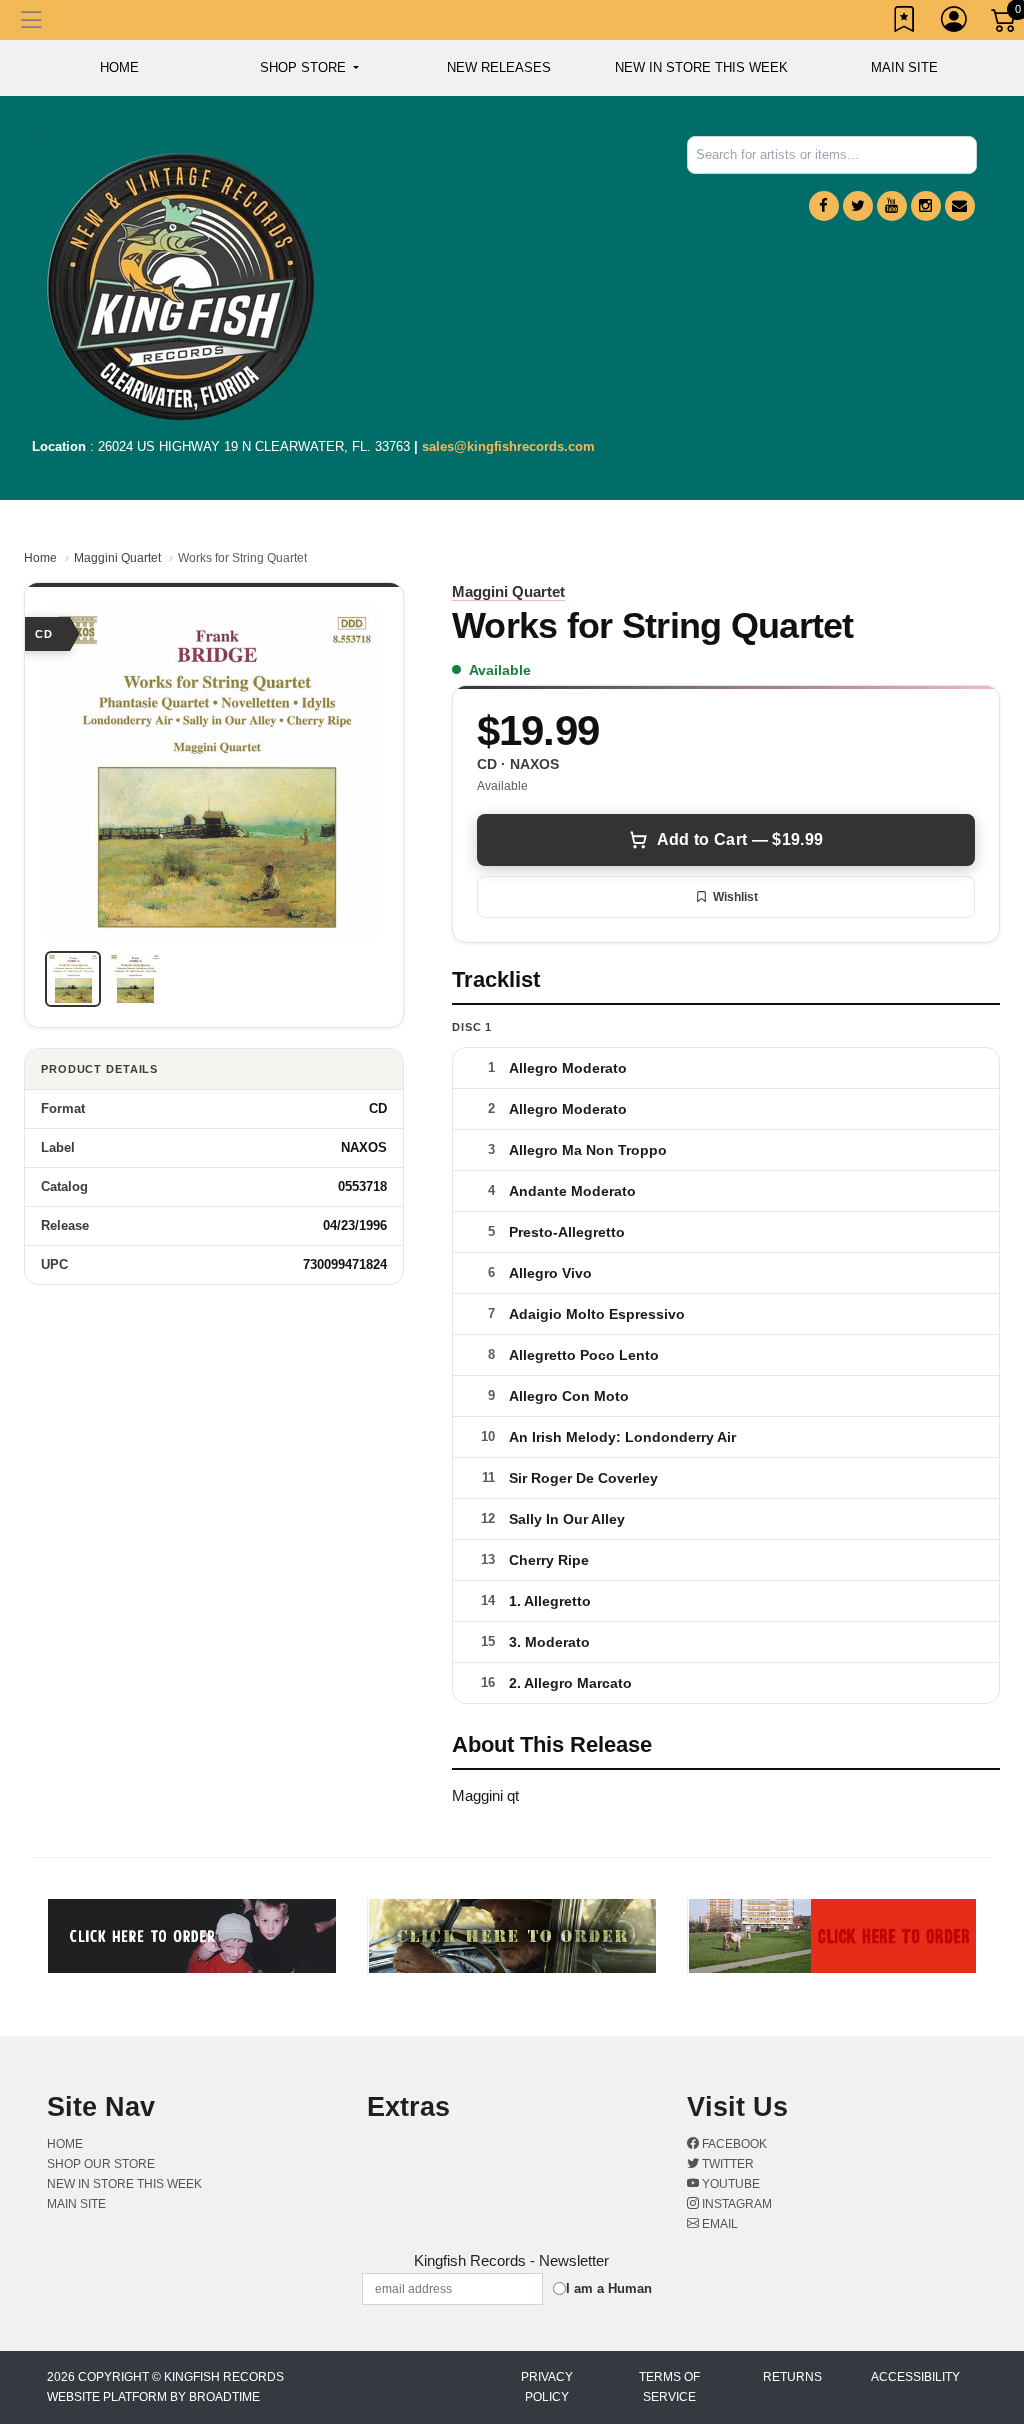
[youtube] (892, 206)
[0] (1005, 24)
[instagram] (926, 206)
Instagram (735, 2204)
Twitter (726, 2164)
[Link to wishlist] (905, 23)
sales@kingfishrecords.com (508, 446)
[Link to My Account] (955, 23)
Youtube (729, 2184)
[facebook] (824, 206)
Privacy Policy (547, 2387)
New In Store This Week (701, 67)
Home (40, 558)
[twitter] (858, 206)
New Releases (499, 67)
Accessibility (915, 2377)
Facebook (733, 2144)
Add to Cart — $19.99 (740, 839)
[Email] (960, 206)
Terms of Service (669, 2387)
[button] (309, 68)
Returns (792, 2377)
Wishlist (735, 897)
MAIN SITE (904, 67)
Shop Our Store (101, 2164)
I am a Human (609, 2288)
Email (718, 2224)
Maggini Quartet (117, 558)
